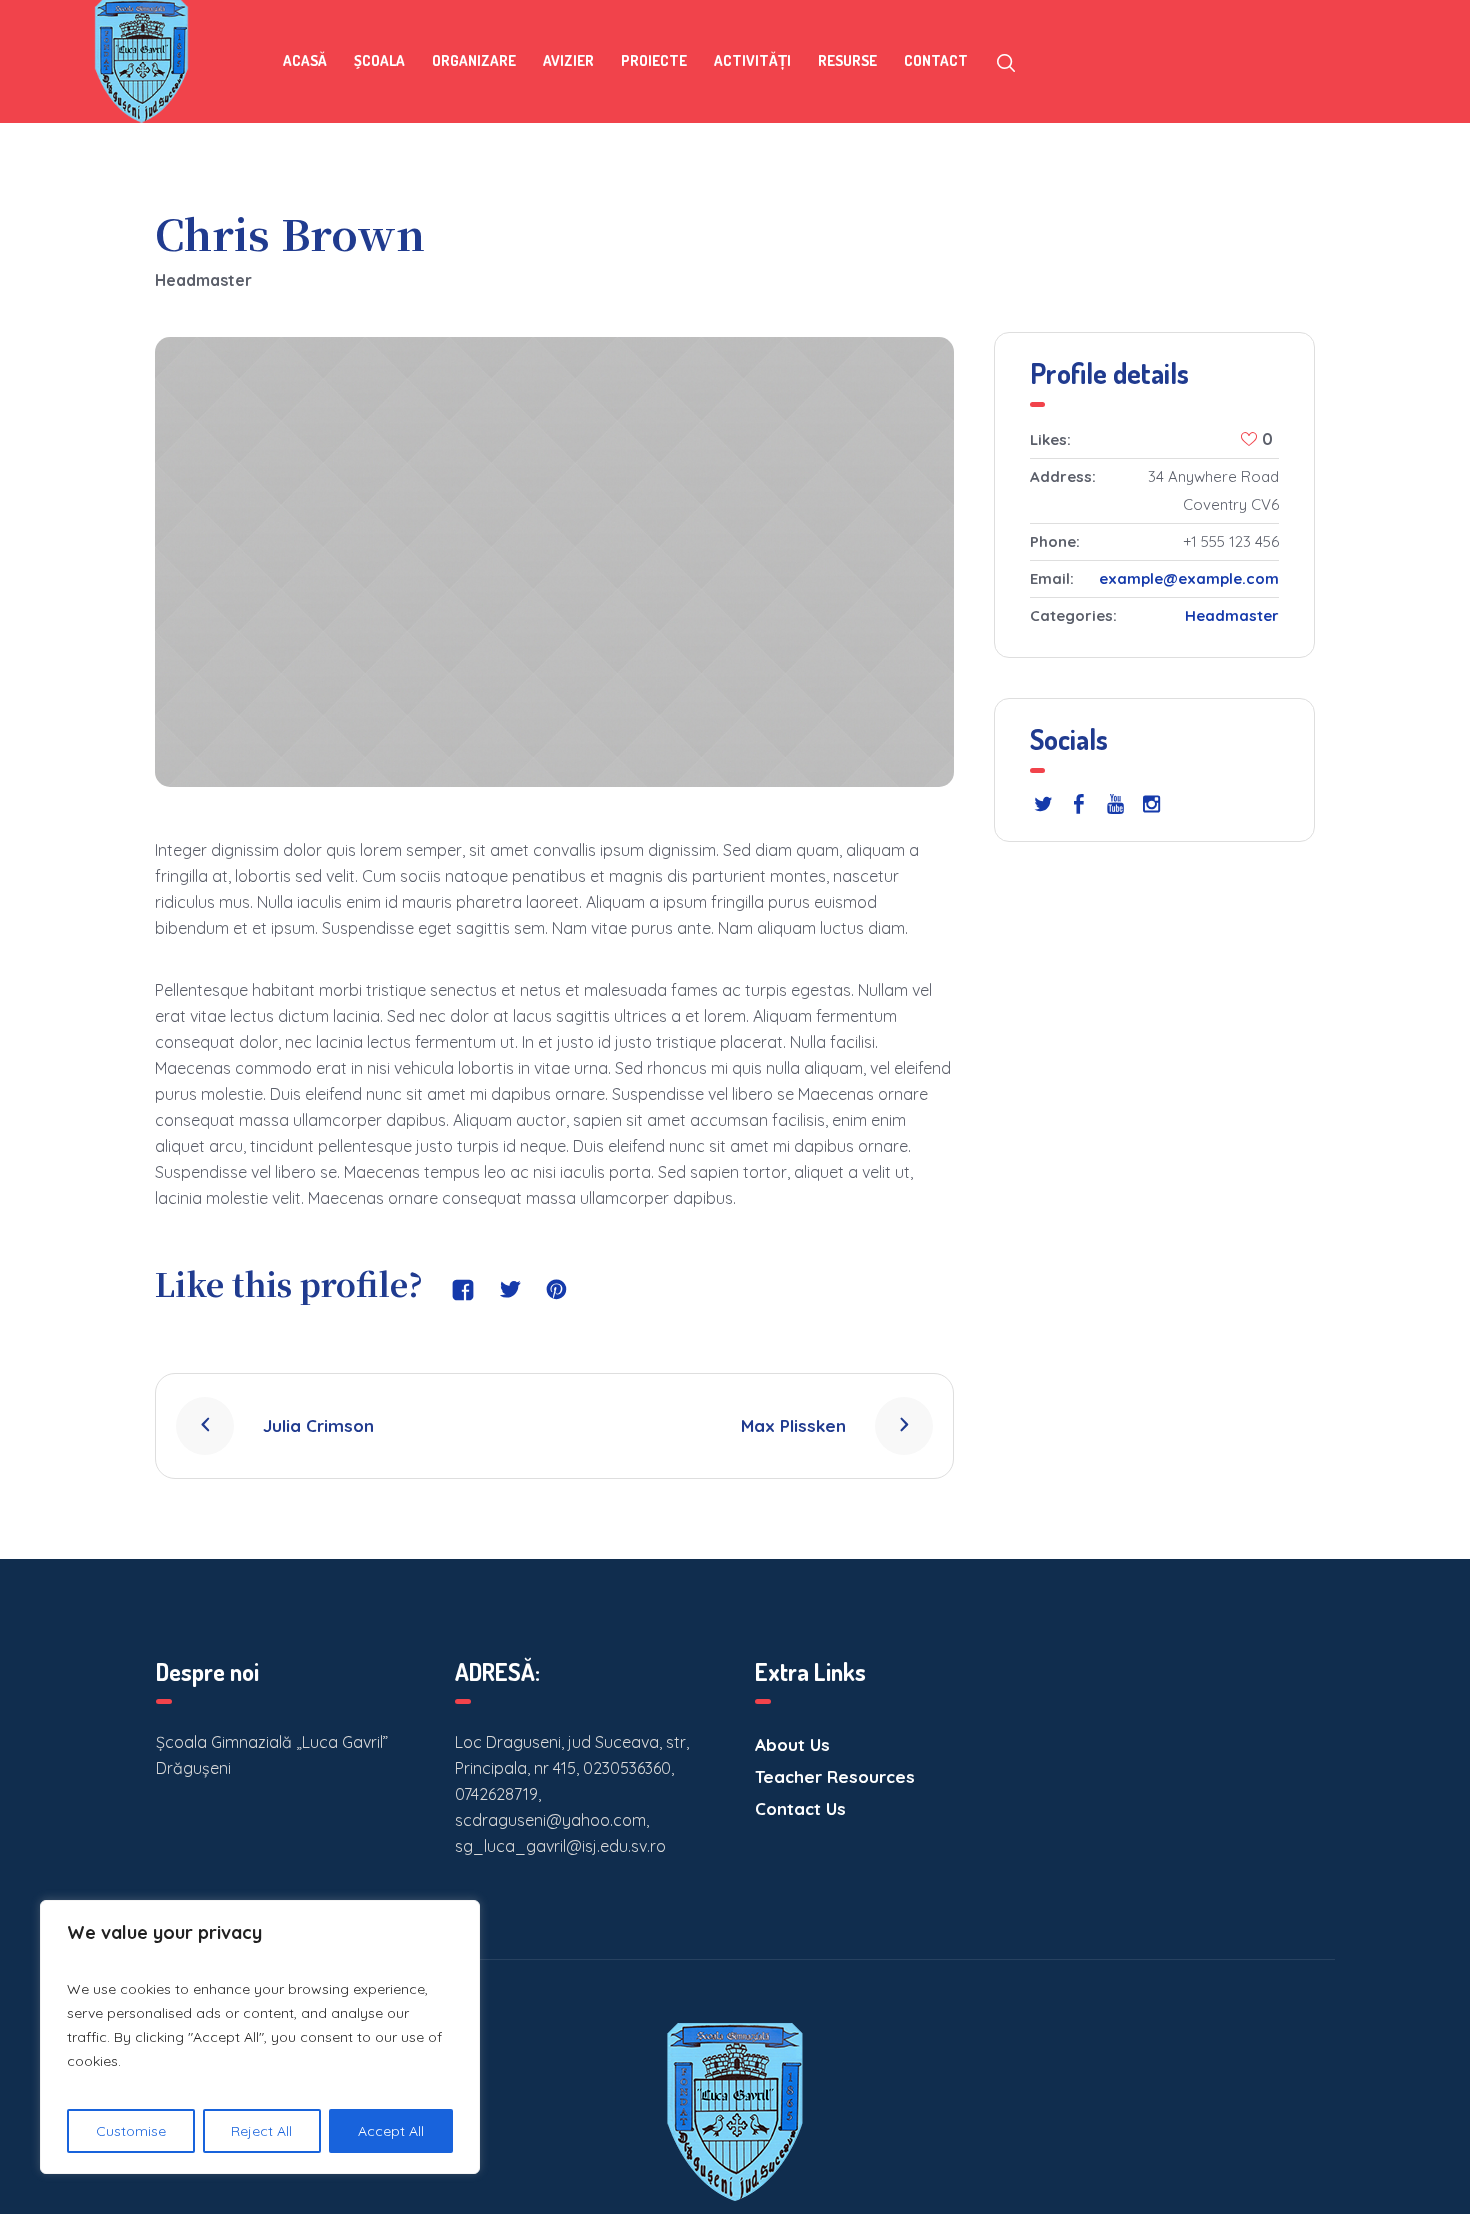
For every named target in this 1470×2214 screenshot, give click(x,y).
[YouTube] (1115, 804)
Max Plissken (793, 1425)
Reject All (261, 2131)
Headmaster (1232, 615)
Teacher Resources (835, 1776)
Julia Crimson (318, 1425)
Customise (131, 2131)
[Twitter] (1043, 804)
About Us (792, 1744)
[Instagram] (1151, 804)
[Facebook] (1079, 804)
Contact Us (800, 1808)
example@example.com (1189, 578)
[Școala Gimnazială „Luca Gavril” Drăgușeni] (735, 2112)
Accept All (391, 2131)
